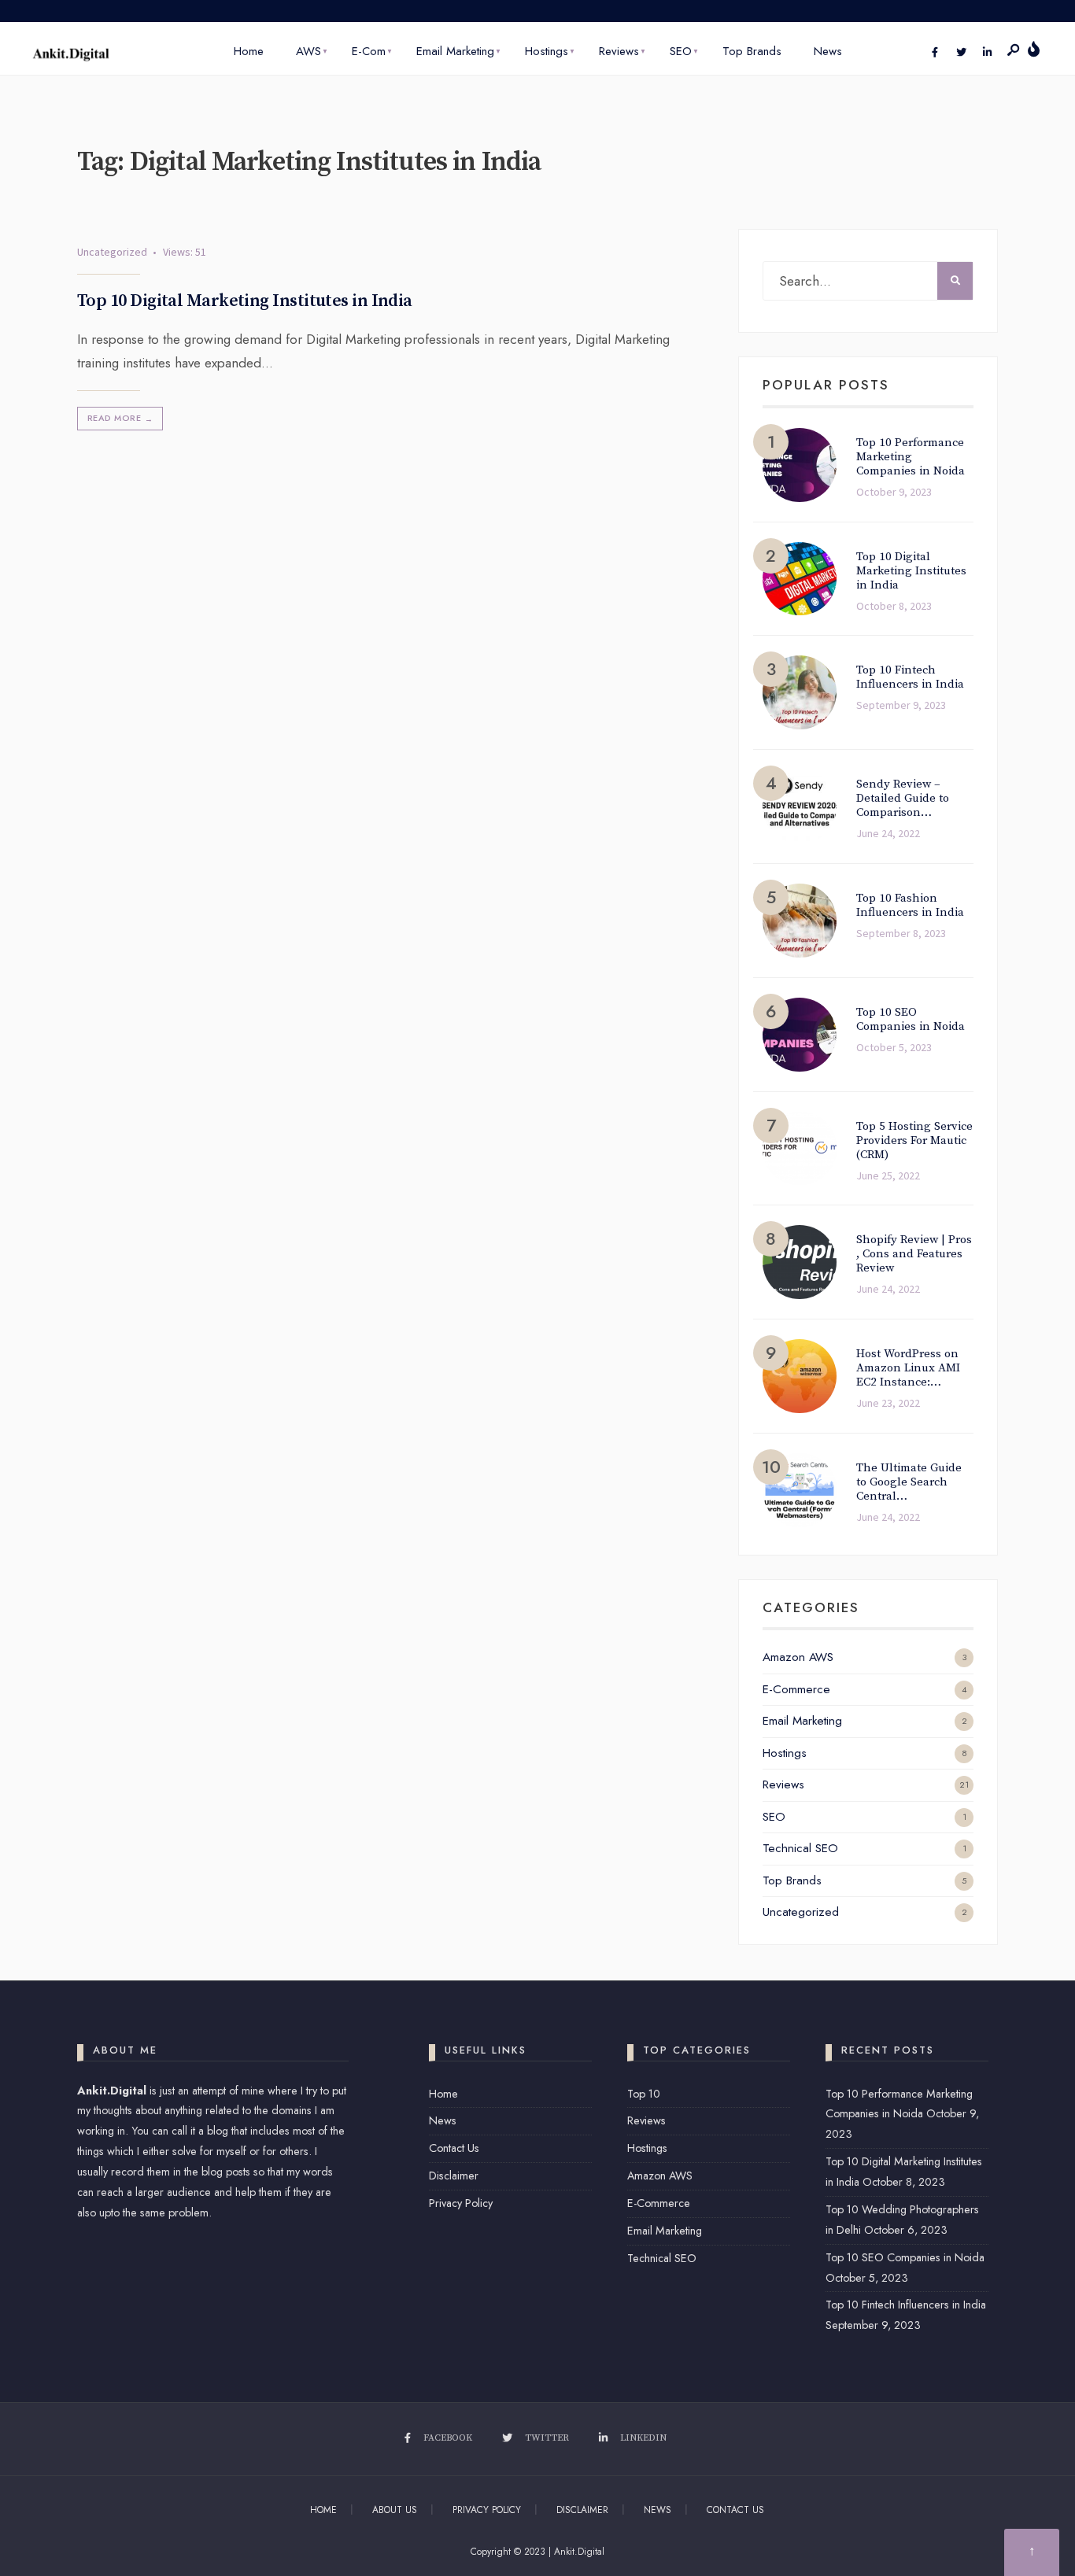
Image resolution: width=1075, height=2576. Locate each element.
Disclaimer (454, 2176)
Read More (120, 418)
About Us (395, 2510)
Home (249, 51)
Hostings (547, 51)
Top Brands (752, 51)
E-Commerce (796, 1689)
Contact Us (454, 2148)
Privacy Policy (461, 2203)
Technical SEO (800, 1848)
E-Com (369, 51)
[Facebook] (935, 53)
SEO (681, 51)
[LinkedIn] (987, 53)
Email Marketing (455, 51)
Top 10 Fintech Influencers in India (906, 2305)
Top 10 (644, 2094)
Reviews (619, 51)
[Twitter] (961, 53)
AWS (308, 51)
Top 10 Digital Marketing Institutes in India (245, 300)
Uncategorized (112, 252)
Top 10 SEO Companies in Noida (905, 2257)
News (828, 51)
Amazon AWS (798, 1657)
